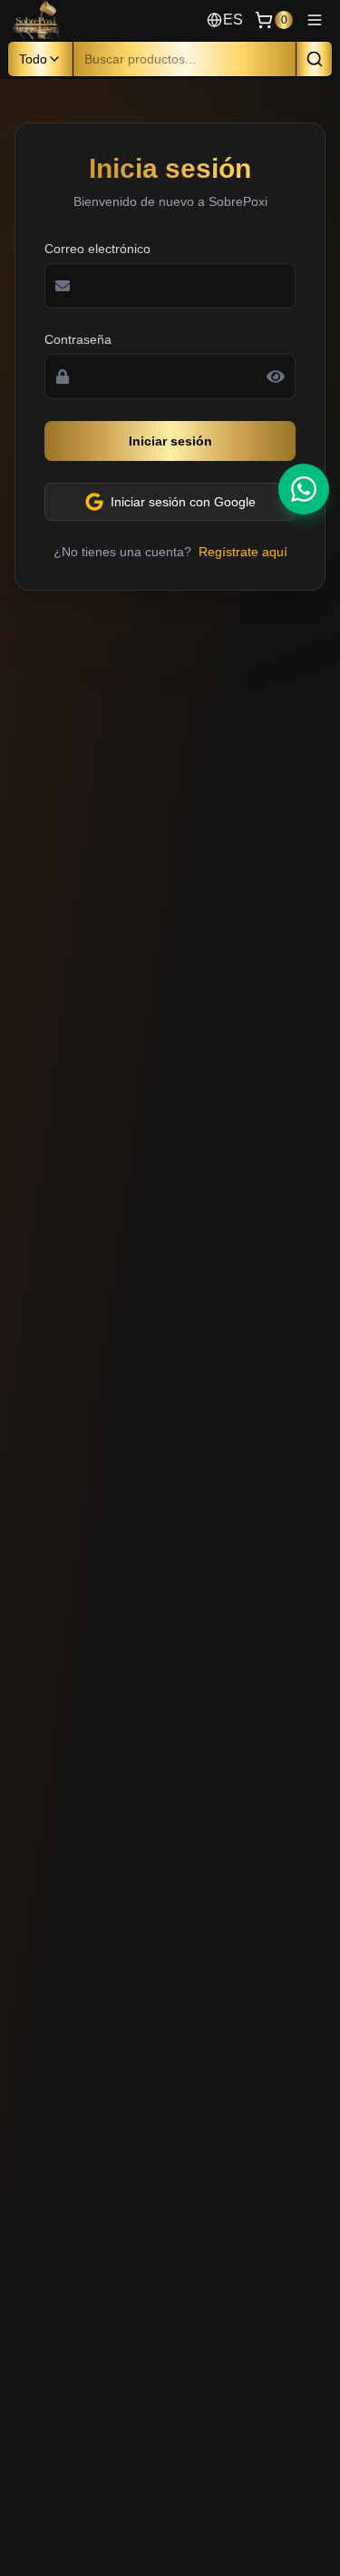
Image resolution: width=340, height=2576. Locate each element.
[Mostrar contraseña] (276, 377)
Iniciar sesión (170, 441)
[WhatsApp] (304, 489)
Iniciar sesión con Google (183, 502)
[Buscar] (315, 59)
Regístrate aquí (243, 552)
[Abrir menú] (315, 20)
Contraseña (78, 339)
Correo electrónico (97, 249)
